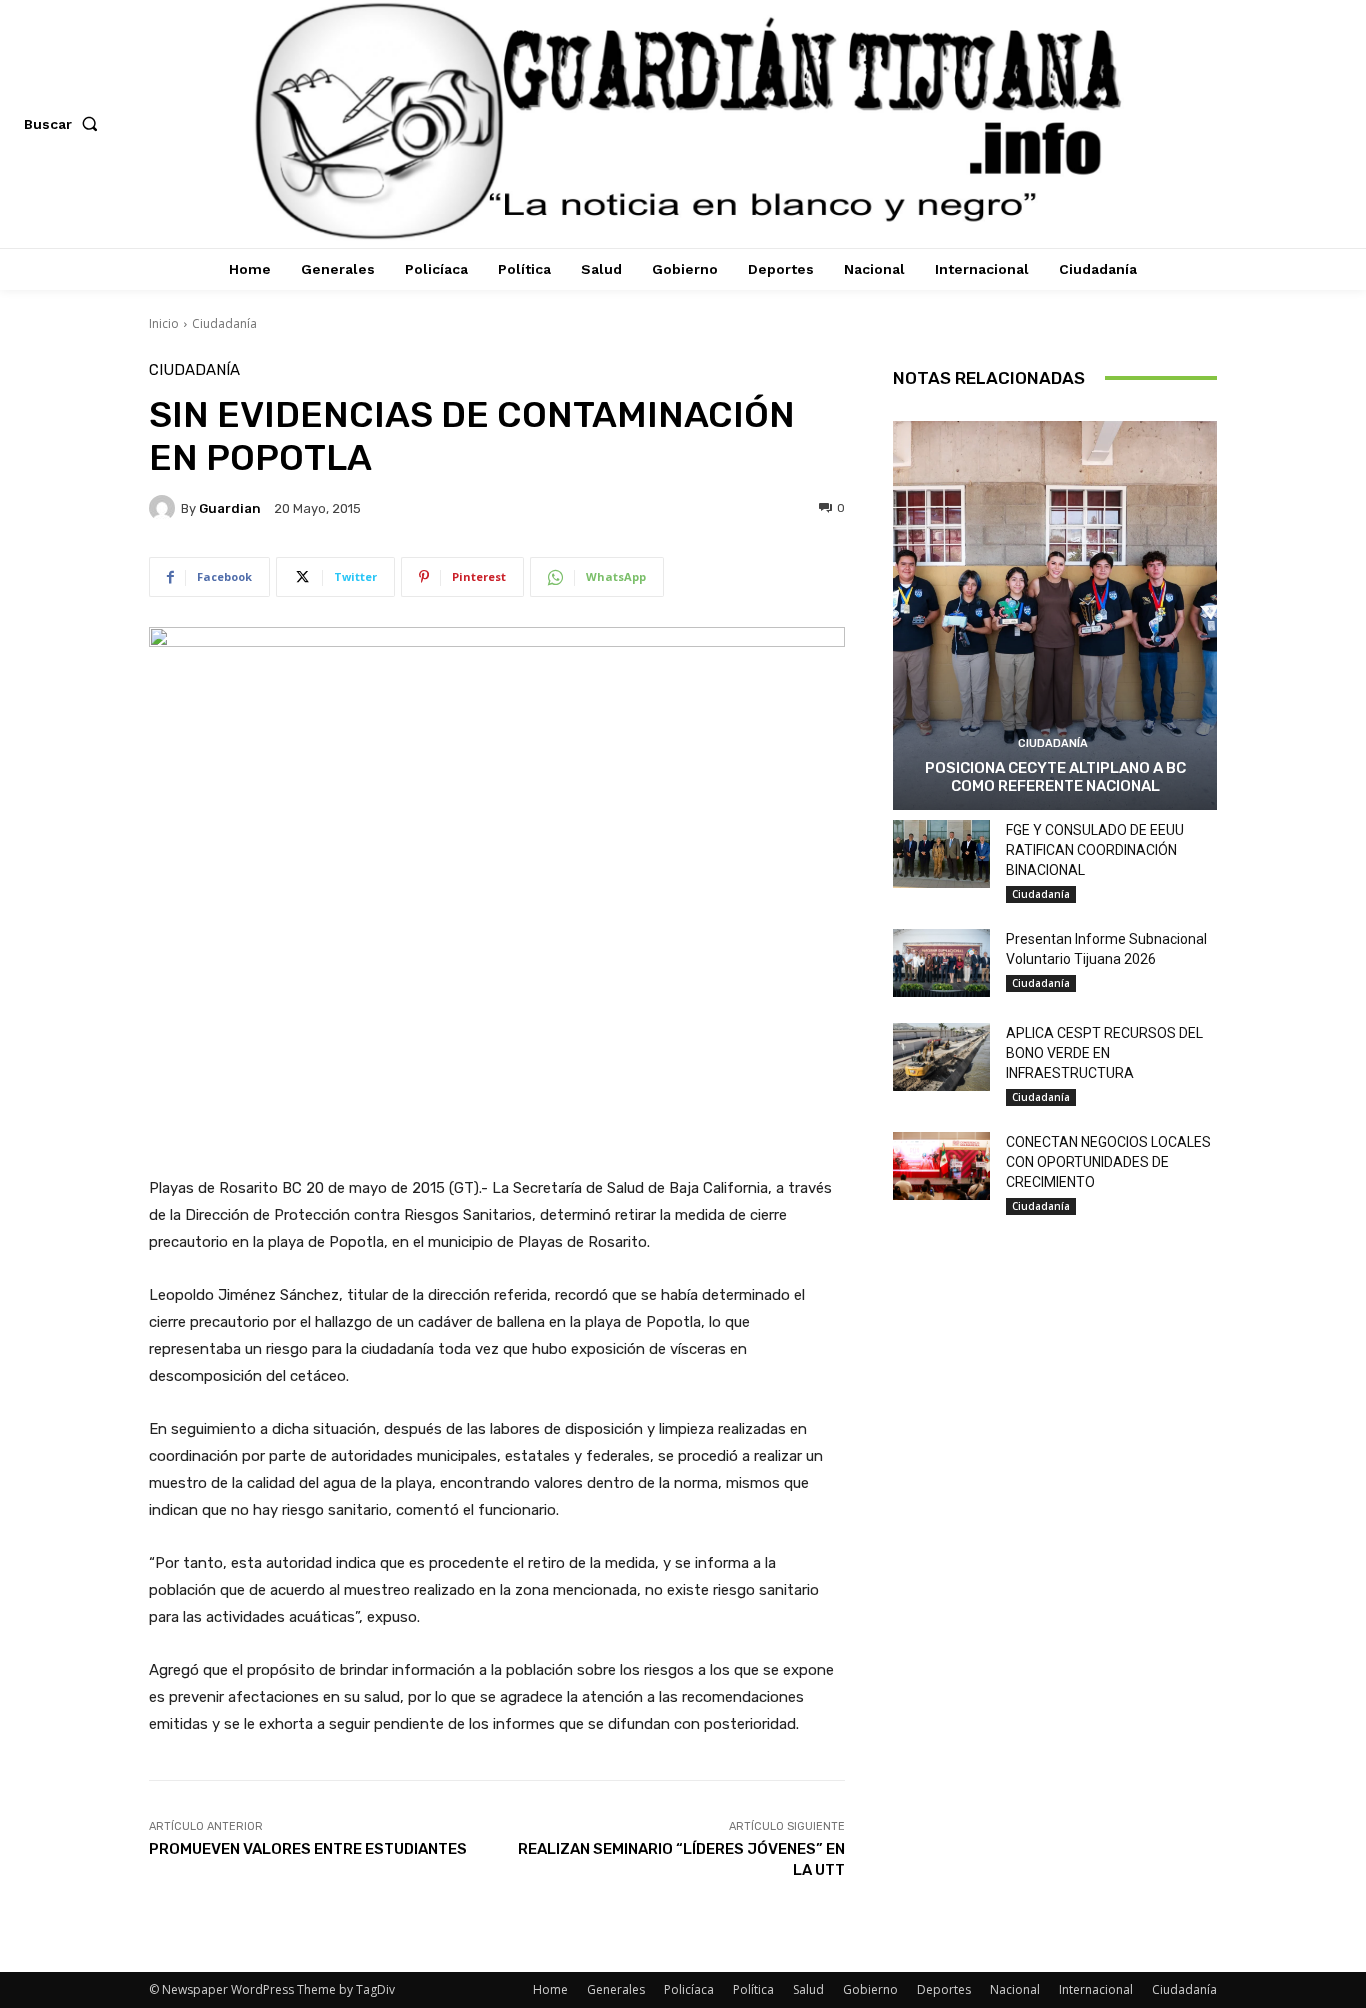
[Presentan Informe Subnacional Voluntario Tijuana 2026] (941, 963)
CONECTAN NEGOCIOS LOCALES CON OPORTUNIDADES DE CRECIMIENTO (1108, 1162)
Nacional (1015, 1989)
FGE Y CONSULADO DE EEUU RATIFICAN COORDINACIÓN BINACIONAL (1095, 850)
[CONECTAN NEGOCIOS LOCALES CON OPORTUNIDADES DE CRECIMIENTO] (941, 1166)
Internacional (1096, 1989)
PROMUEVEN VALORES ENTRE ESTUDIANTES (308, 1849)
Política (753, 1989)
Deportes (944, 1989)
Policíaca (689, 1989)
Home (550, 1989)
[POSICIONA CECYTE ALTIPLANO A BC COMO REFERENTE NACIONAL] (1055, 615)
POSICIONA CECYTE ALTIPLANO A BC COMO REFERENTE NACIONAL (1055, 777)
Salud (808, 1989)
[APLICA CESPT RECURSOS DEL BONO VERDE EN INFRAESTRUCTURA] (941, 1057)
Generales (616, 1989)
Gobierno (870, 1989)
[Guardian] (165, 508)
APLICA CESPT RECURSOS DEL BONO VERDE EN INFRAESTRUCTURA (1104, 1053)
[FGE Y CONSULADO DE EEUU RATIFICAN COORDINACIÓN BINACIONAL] (941, 854)
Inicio (164, 323)
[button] (65, 124)
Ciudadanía (224, 323)
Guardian (230, 508)
